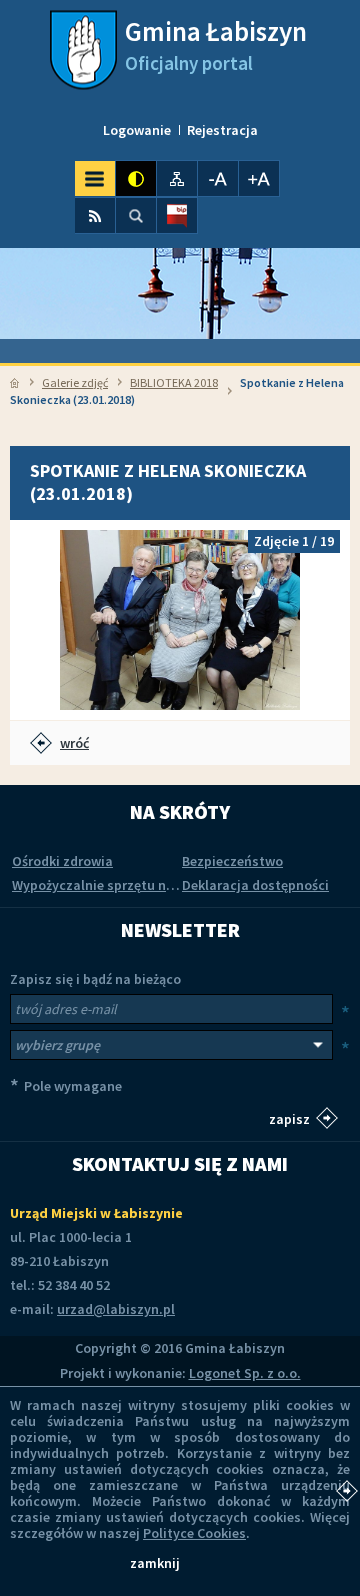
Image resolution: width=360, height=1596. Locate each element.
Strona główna (14, 383)
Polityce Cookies (194, 1533)
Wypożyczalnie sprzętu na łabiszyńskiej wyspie (158, 885)
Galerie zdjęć (75, 382)
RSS (95, 215)
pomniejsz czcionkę (218, 178)
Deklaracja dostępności (255, 885)
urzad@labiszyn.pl (116, 1309)
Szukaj (136, 215)
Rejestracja (222, 130)
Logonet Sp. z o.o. (245, 1373)
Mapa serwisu (177, 178)
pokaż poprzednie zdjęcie (45, 619)
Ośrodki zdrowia (62, 861)
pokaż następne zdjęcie (315, 619)
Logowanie (137, 130)
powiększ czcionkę (259, 178)
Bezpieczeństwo (232, 861)
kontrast (136, 178)
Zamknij (155, 1563)
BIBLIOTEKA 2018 (174, 382)
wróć (74, 743)
